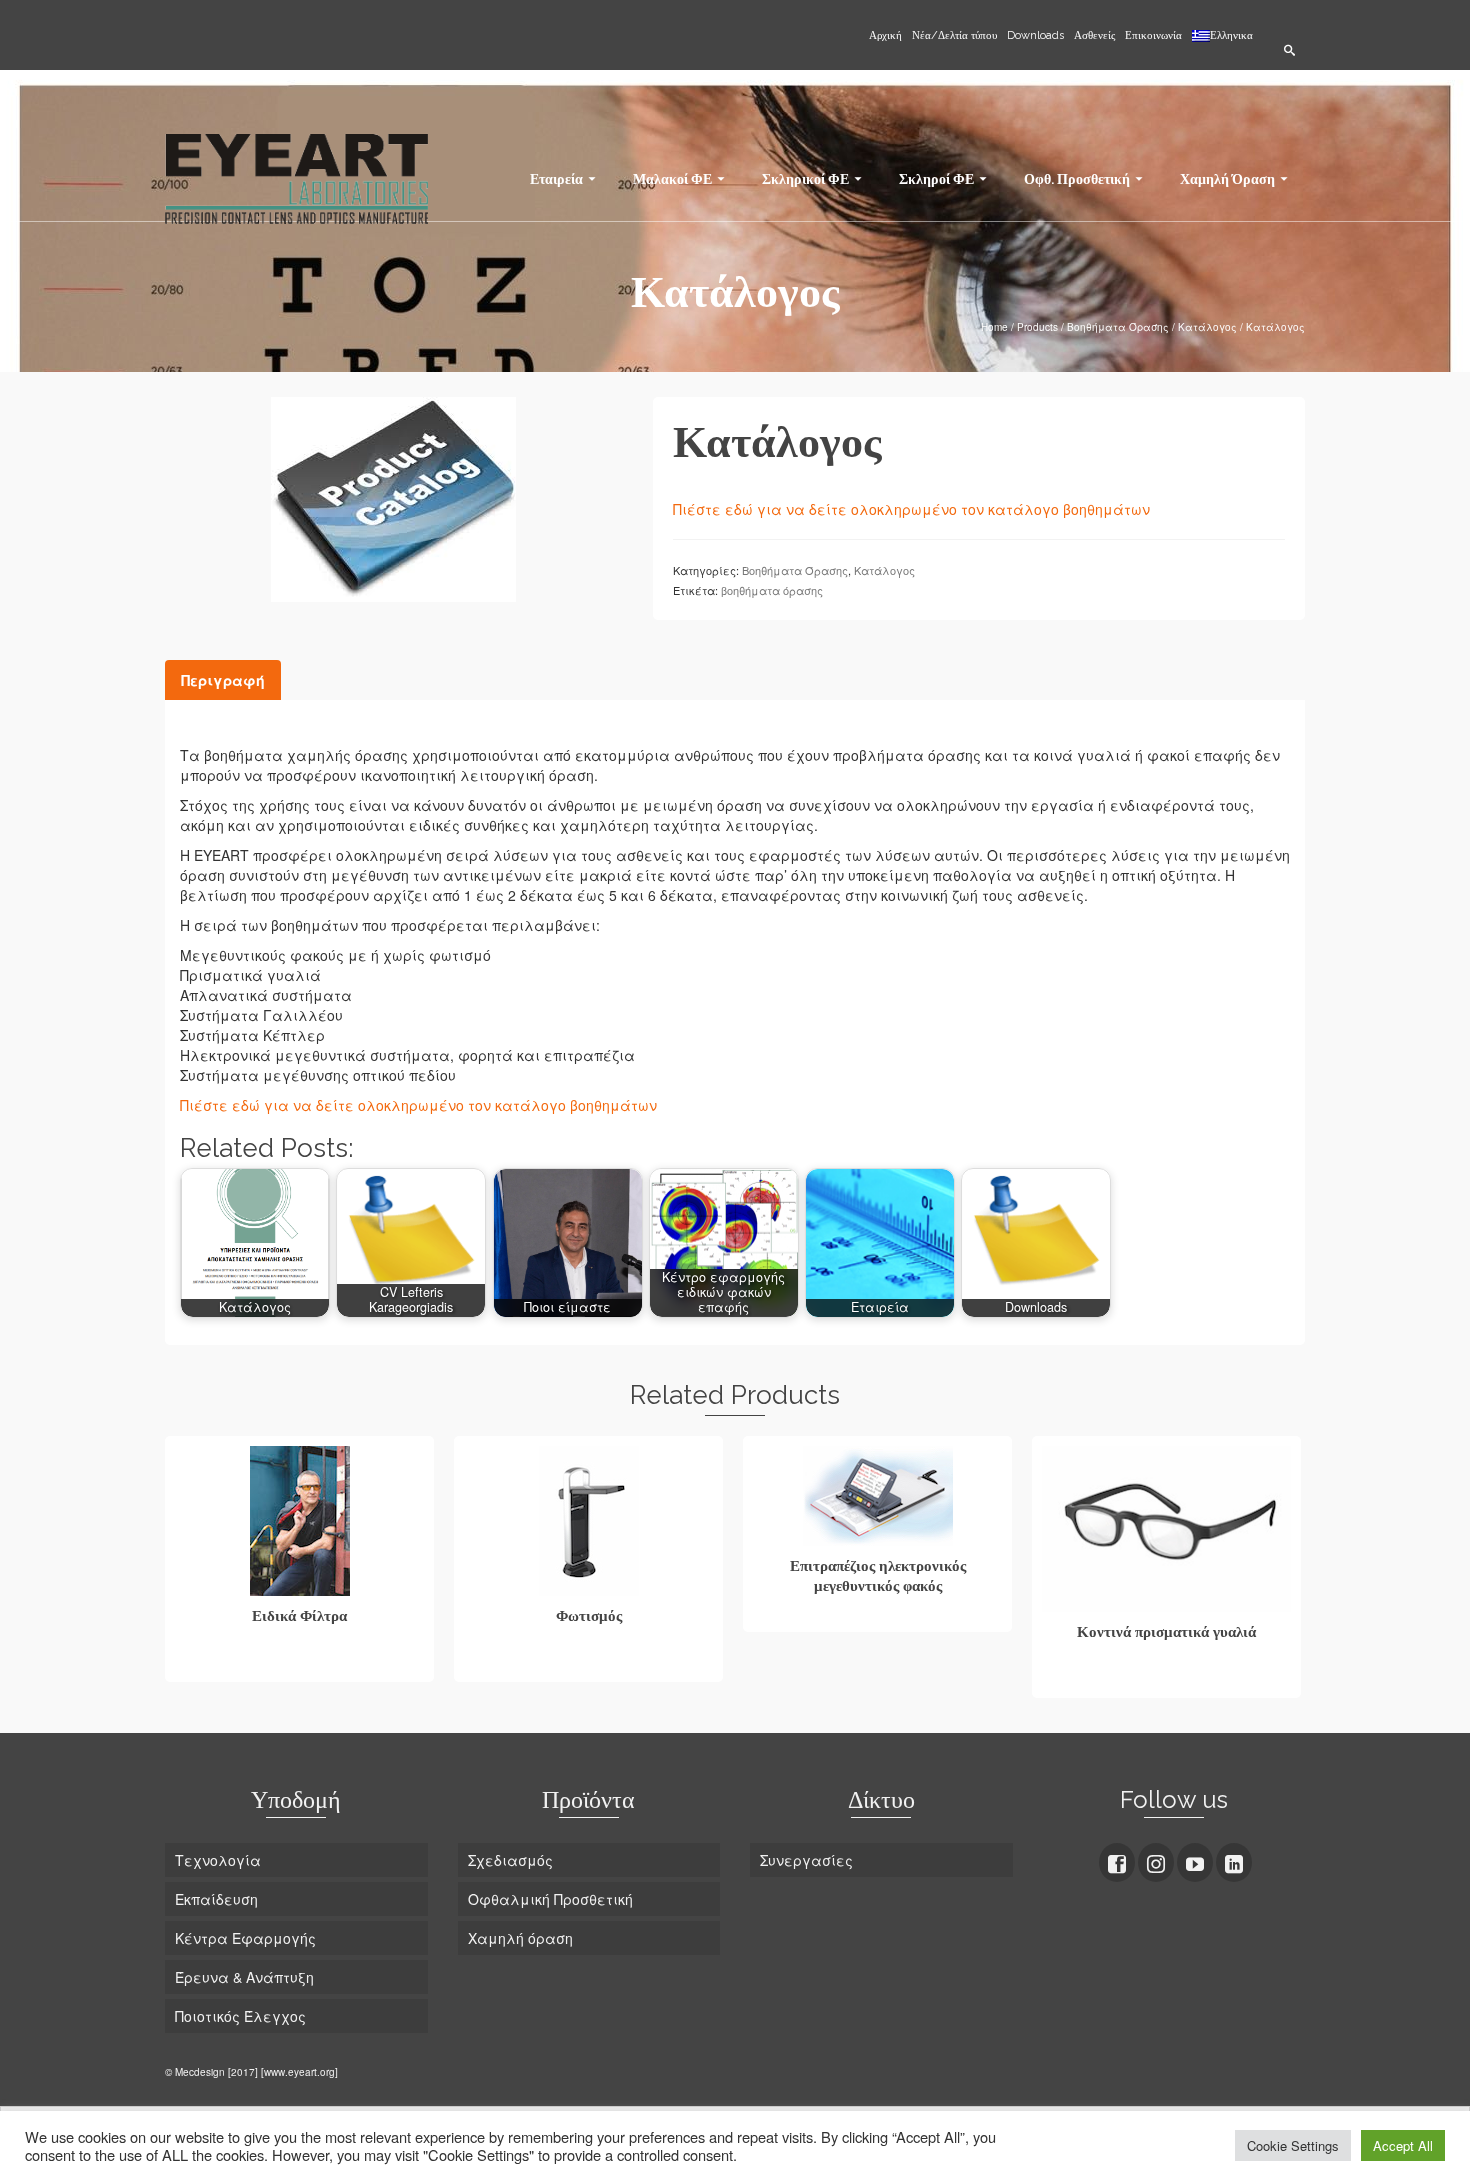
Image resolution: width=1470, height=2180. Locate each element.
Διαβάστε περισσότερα (300, 1664)
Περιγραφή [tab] (223, 680)
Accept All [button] (1403, 2145)
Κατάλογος (884, 570)
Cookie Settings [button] (1293, 2145)
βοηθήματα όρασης (772, 590)
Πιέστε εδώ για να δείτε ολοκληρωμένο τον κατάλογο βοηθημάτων (913, 509)
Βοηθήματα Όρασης (795, 570)
